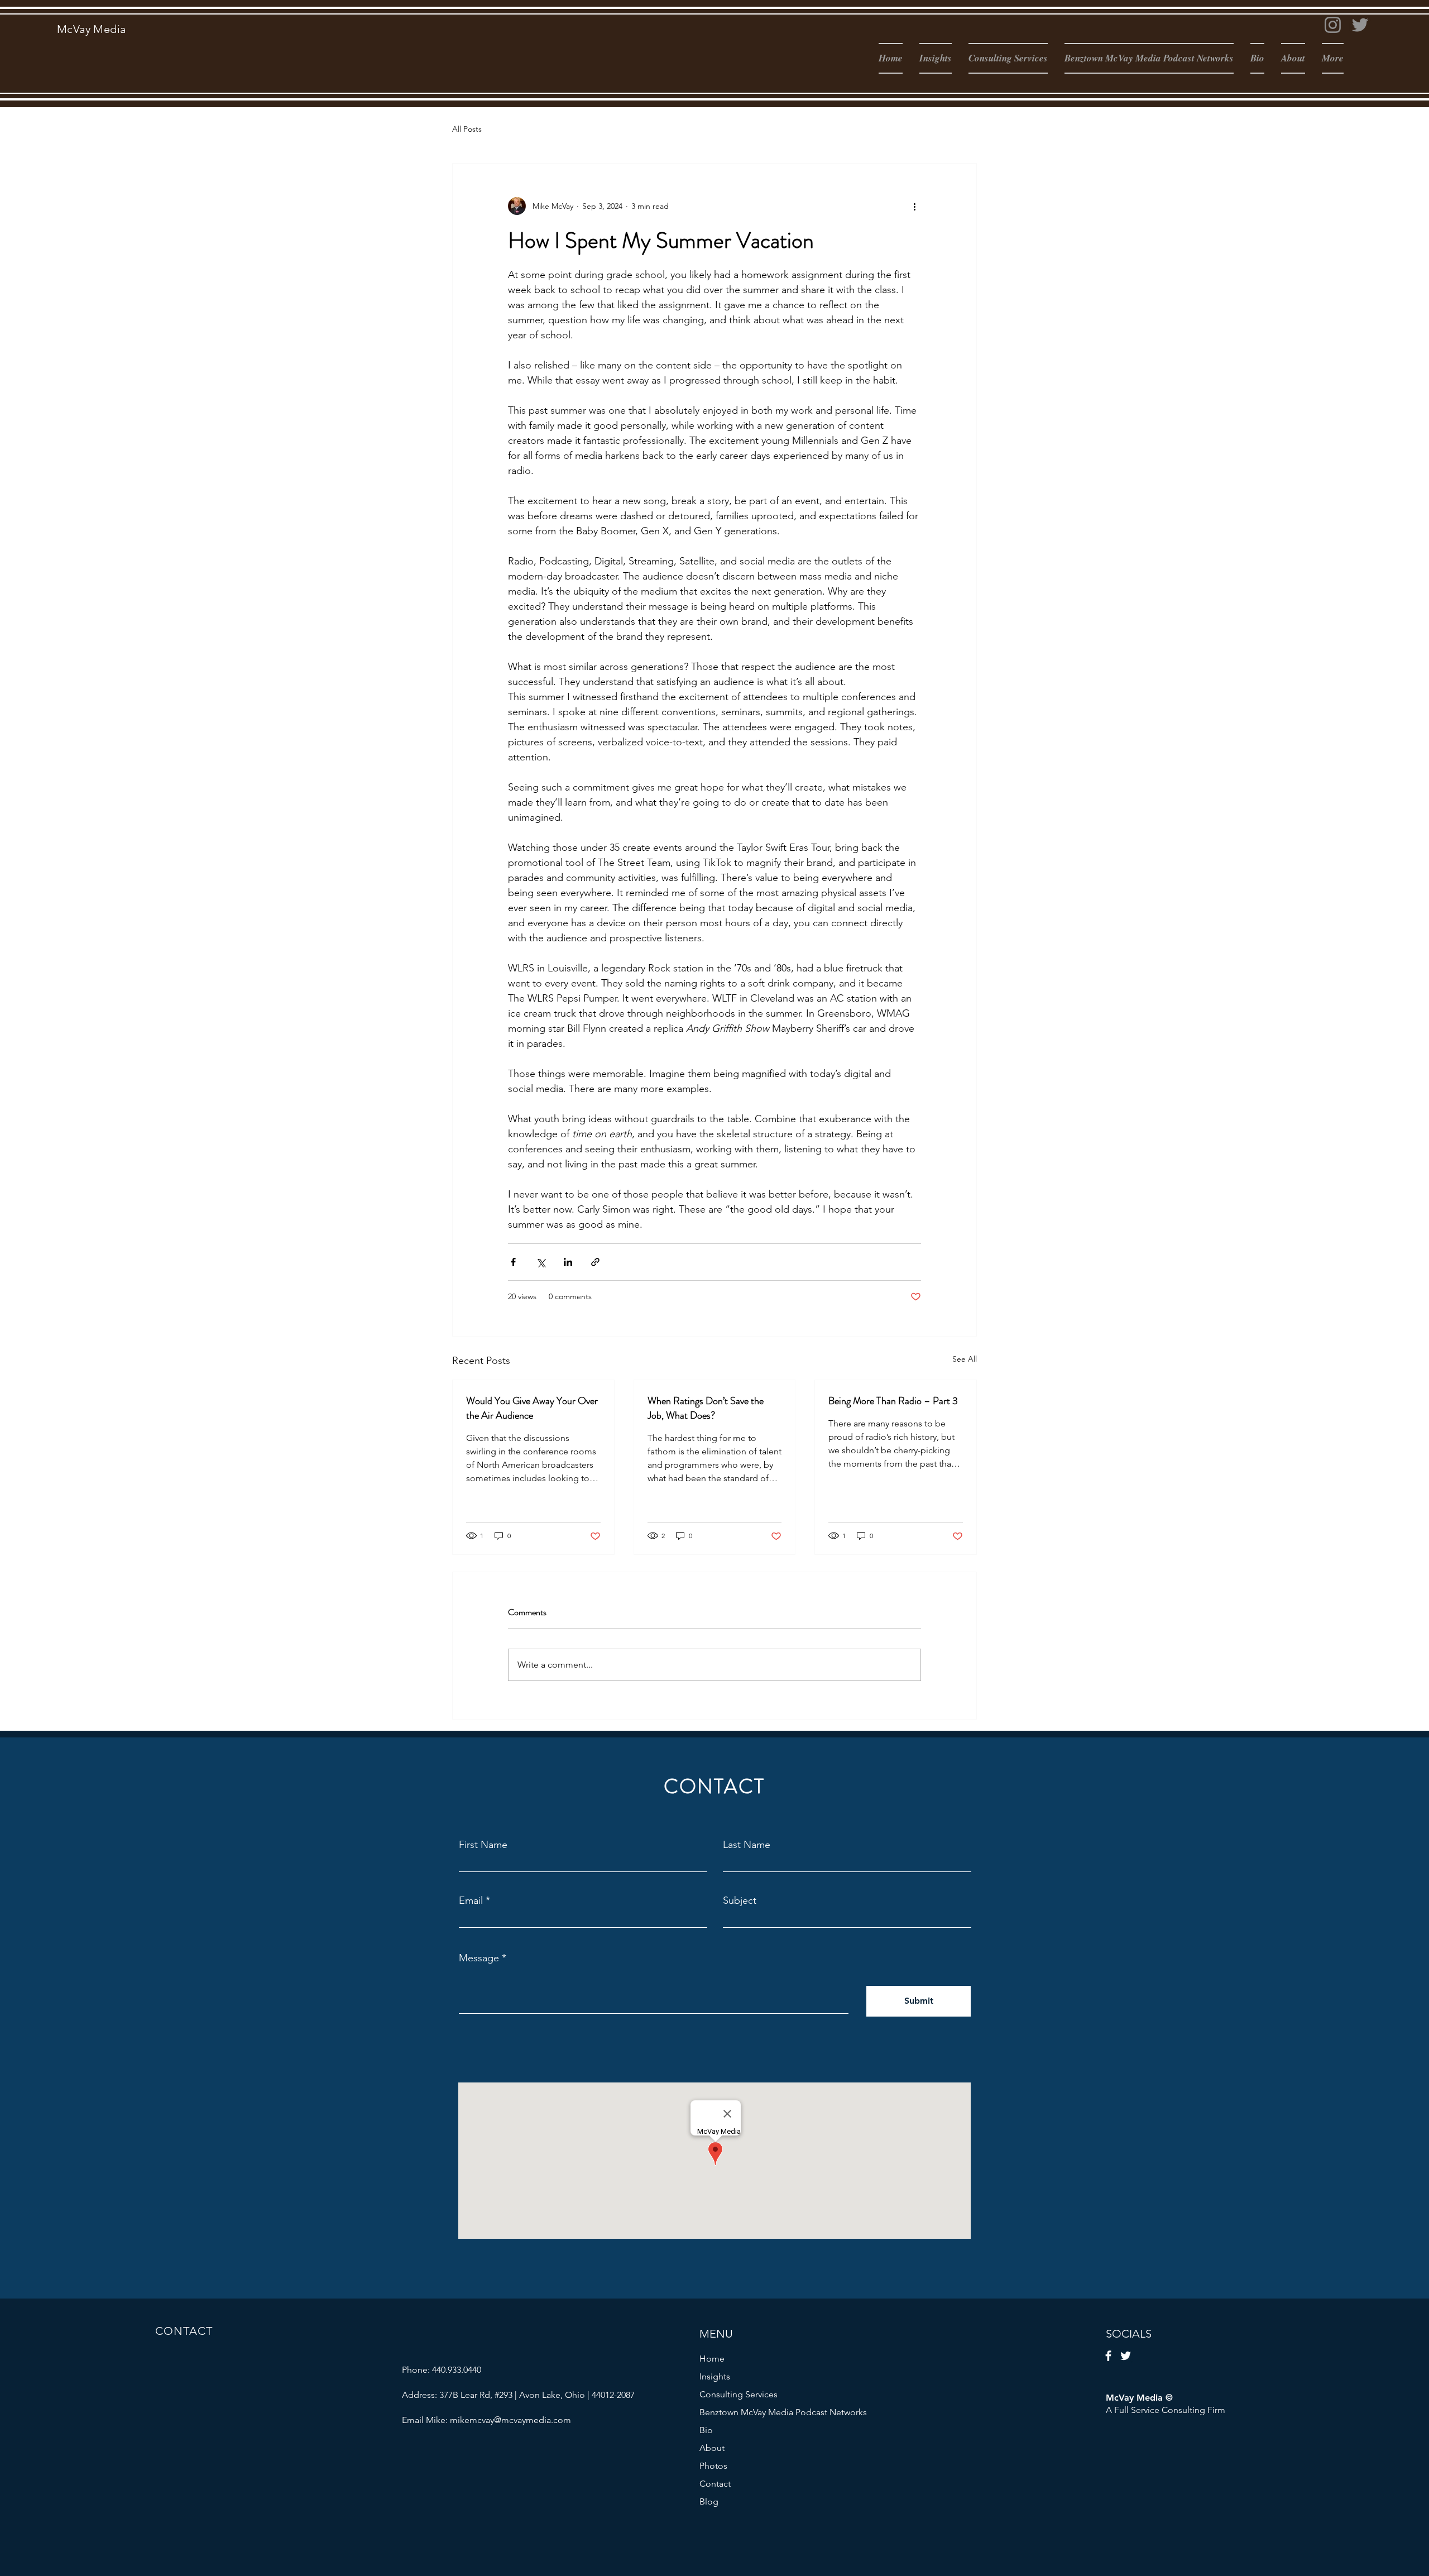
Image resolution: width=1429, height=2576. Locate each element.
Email (471, 1900)
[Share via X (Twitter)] (541, 1262)
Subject (740, 1900)
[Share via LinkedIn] (568, 1262)
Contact (715, 2484)
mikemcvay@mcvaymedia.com (510, 2420)
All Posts (467, 129)
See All (965, 1359)
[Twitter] (1360, 25)
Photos (713, 2466)
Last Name (747, 1845)
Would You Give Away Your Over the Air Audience (532, 1408)
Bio (706, 2430)
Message (479, 1958)
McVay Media (91, 29)
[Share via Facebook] (513, 1262)
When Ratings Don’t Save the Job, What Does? (706, 1408)
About (712, 2448)
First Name (483, 1845)
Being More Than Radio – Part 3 (893, 1401)
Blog (709, 2501)
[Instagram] (1333, 25)
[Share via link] (595, 1262)
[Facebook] (1108, 2356)
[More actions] (914, 206)
